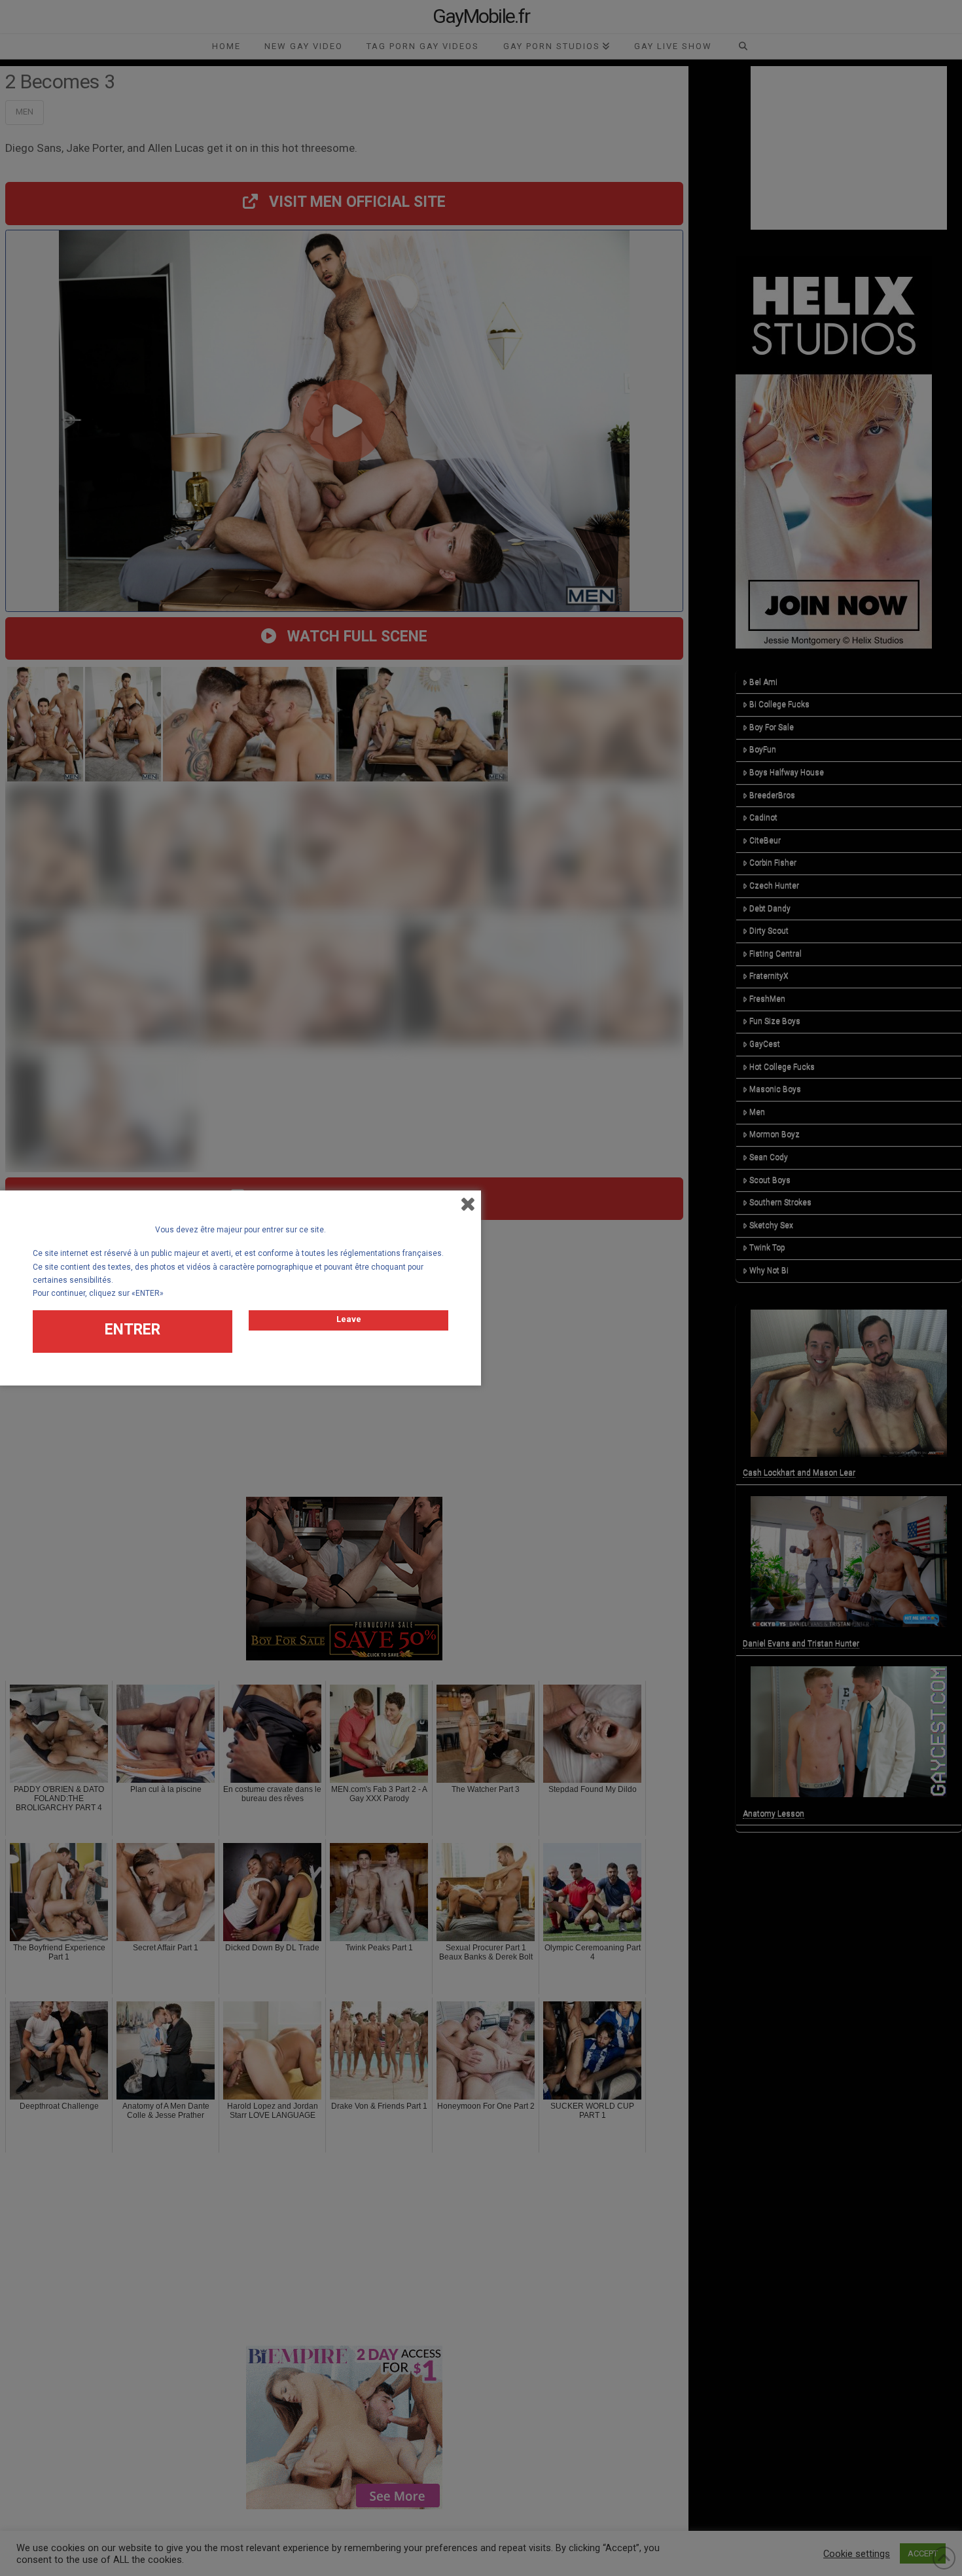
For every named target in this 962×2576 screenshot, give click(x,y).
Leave (349, 1319)
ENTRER (133, 1330)
